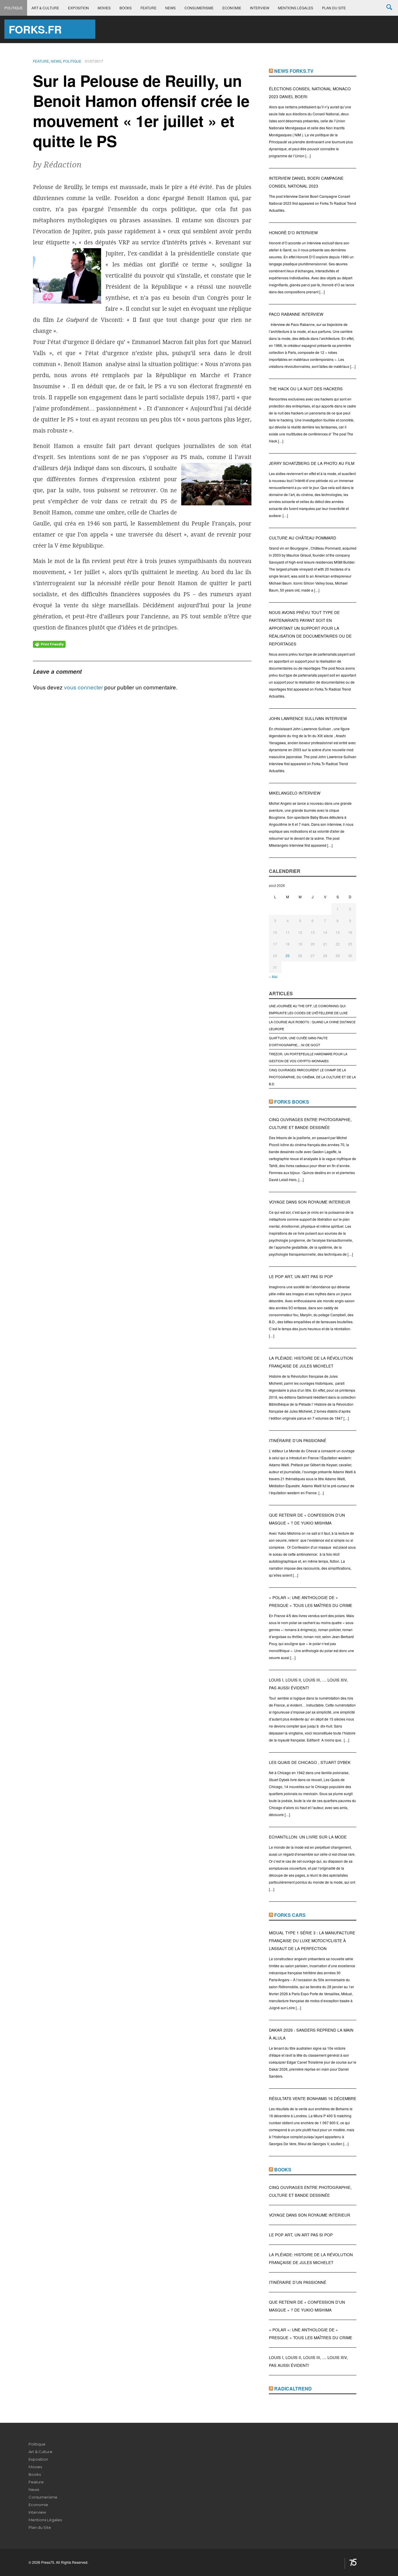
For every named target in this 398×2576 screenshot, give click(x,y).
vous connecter (83, 687)
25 (288, 956)
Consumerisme (199, 8)
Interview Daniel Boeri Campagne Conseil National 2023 (306, 182)
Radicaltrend (293, 2389)
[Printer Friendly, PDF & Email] (49, 644)
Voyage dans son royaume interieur (310, 1202)
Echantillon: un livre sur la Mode (308, 1837)
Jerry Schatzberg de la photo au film (312, 463)
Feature (148, 8)
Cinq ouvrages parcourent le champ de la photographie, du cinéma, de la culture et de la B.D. (312, 1077)
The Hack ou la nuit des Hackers (306, 389)
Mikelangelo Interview (295, 793)
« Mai (273, 976)
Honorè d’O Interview (293, 233)
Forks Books (292, 1102)
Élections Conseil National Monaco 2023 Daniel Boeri (310, 93)
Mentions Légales (296, 8)
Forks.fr (35, 29)
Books (126, 8)
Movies (104, 8)
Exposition (78, 8)
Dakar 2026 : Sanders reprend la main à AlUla (311, 2034)
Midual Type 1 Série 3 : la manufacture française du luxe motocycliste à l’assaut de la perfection (312, 1941)
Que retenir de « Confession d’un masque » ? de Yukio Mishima (307, 1519)
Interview (260, 8)
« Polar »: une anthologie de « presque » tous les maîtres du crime (311, 1601)
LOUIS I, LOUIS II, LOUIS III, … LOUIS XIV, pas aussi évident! (308, 1684)
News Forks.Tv (294, 71)
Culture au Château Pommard (303, 538)
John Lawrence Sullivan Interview (308, 718)
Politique (14, 8)
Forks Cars (290, 1915)
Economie (232, 8)
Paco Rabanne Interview (296, 314)
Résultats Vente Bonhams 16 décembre (313, 2098)
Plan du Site (334, 8)
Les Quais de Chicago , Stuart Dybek (310, 1762)
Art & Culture (45, 8)
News (170, 8)
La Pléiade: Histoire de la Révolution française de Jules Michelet (311, 1362)
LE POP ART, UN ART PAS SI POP (301, 1276)
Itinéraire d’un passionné (298, 1440)
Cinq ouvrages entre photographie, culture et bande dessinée (310, 1123)
